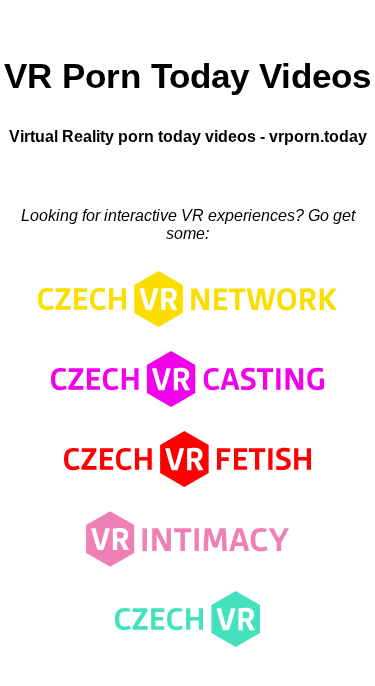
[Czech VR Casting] (188, 411)
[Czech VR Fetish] (187, 491)
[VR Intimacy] (187, 571)
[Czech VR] (187, 651)
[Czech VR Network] (187, 331)
